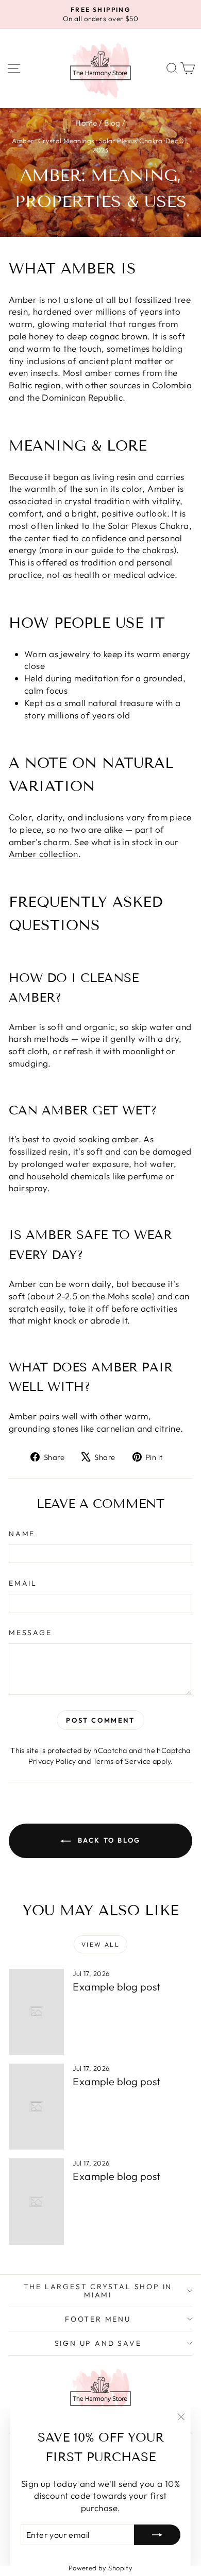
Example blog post (116, 1987)
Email (23, 1583)
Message (30, 1633)
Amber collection (44, 854)
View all (100, 1944)
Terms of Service (122, 1761)
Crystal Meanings (66, 141)
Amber (23, 141)
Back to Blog (108, 1840)
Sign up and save (98, 2343)
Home (86, 123)
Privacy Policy (52, 1761)
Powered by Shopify (101, 2568)
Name (22, 1534)
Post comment (100, 1720)
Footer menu (98, 2319)
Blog (112, 123)
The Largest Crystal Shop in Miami (98, 2291)
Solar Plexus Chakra (131, 141)
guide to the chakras (133, 550)
